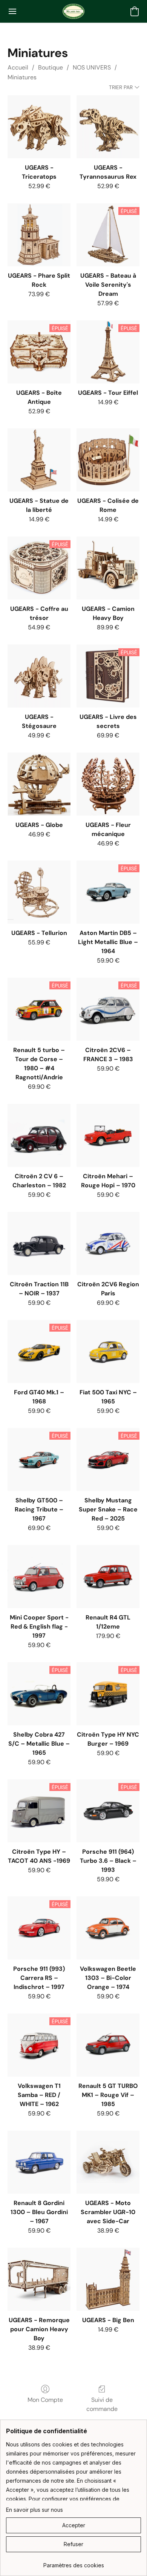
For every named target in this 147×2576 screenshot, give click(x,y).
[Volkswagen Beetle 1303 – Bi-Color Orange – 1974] (108, 1928)
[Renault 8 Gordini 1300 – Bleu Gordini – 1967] (39, 2162)
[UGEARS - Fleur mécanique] (108, 784)
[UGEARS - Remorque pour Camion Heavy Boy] (39, 2279)
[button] (73, 11)
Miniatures (22, 77)
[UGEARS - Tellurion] (39, 892)
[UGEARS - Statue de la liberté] (39, 460)
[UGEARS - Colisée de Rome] (108, 460)
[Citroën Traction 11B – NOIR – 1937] (39, 1243)
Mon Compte (45, 2400)
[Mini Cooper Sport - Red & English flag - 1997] (39, 1577)
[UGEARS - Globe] (39, 784)
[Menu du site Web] (12, 11)
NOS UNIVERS (92, 67)
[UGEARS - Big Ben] (108, 2279)
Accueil (18, 67)
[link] (73, 2563)
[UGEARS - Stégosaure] (39, 676)
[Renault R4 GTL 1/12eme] (108, 1577)
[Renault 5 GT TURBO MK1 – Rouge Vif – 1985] (108, 2045)
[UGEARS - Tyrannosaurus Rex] (108, 127)
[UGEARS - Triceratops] (39, 127)
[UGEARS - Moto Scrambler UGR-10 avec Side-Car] (108, 2162)
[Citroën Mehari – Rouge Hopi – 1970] (108, 1135)
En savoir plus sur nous (34, 2510)
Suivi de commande (102, 2404)
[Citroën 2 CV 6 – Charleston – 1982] (39, 1135)
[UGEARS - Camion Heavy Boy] (108, 568)
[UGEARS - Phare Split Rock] (39, 235)
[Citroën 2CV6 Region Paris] (108, 1243)
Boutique (51, 67)
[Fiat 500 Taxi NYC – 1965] (108, 1351)
